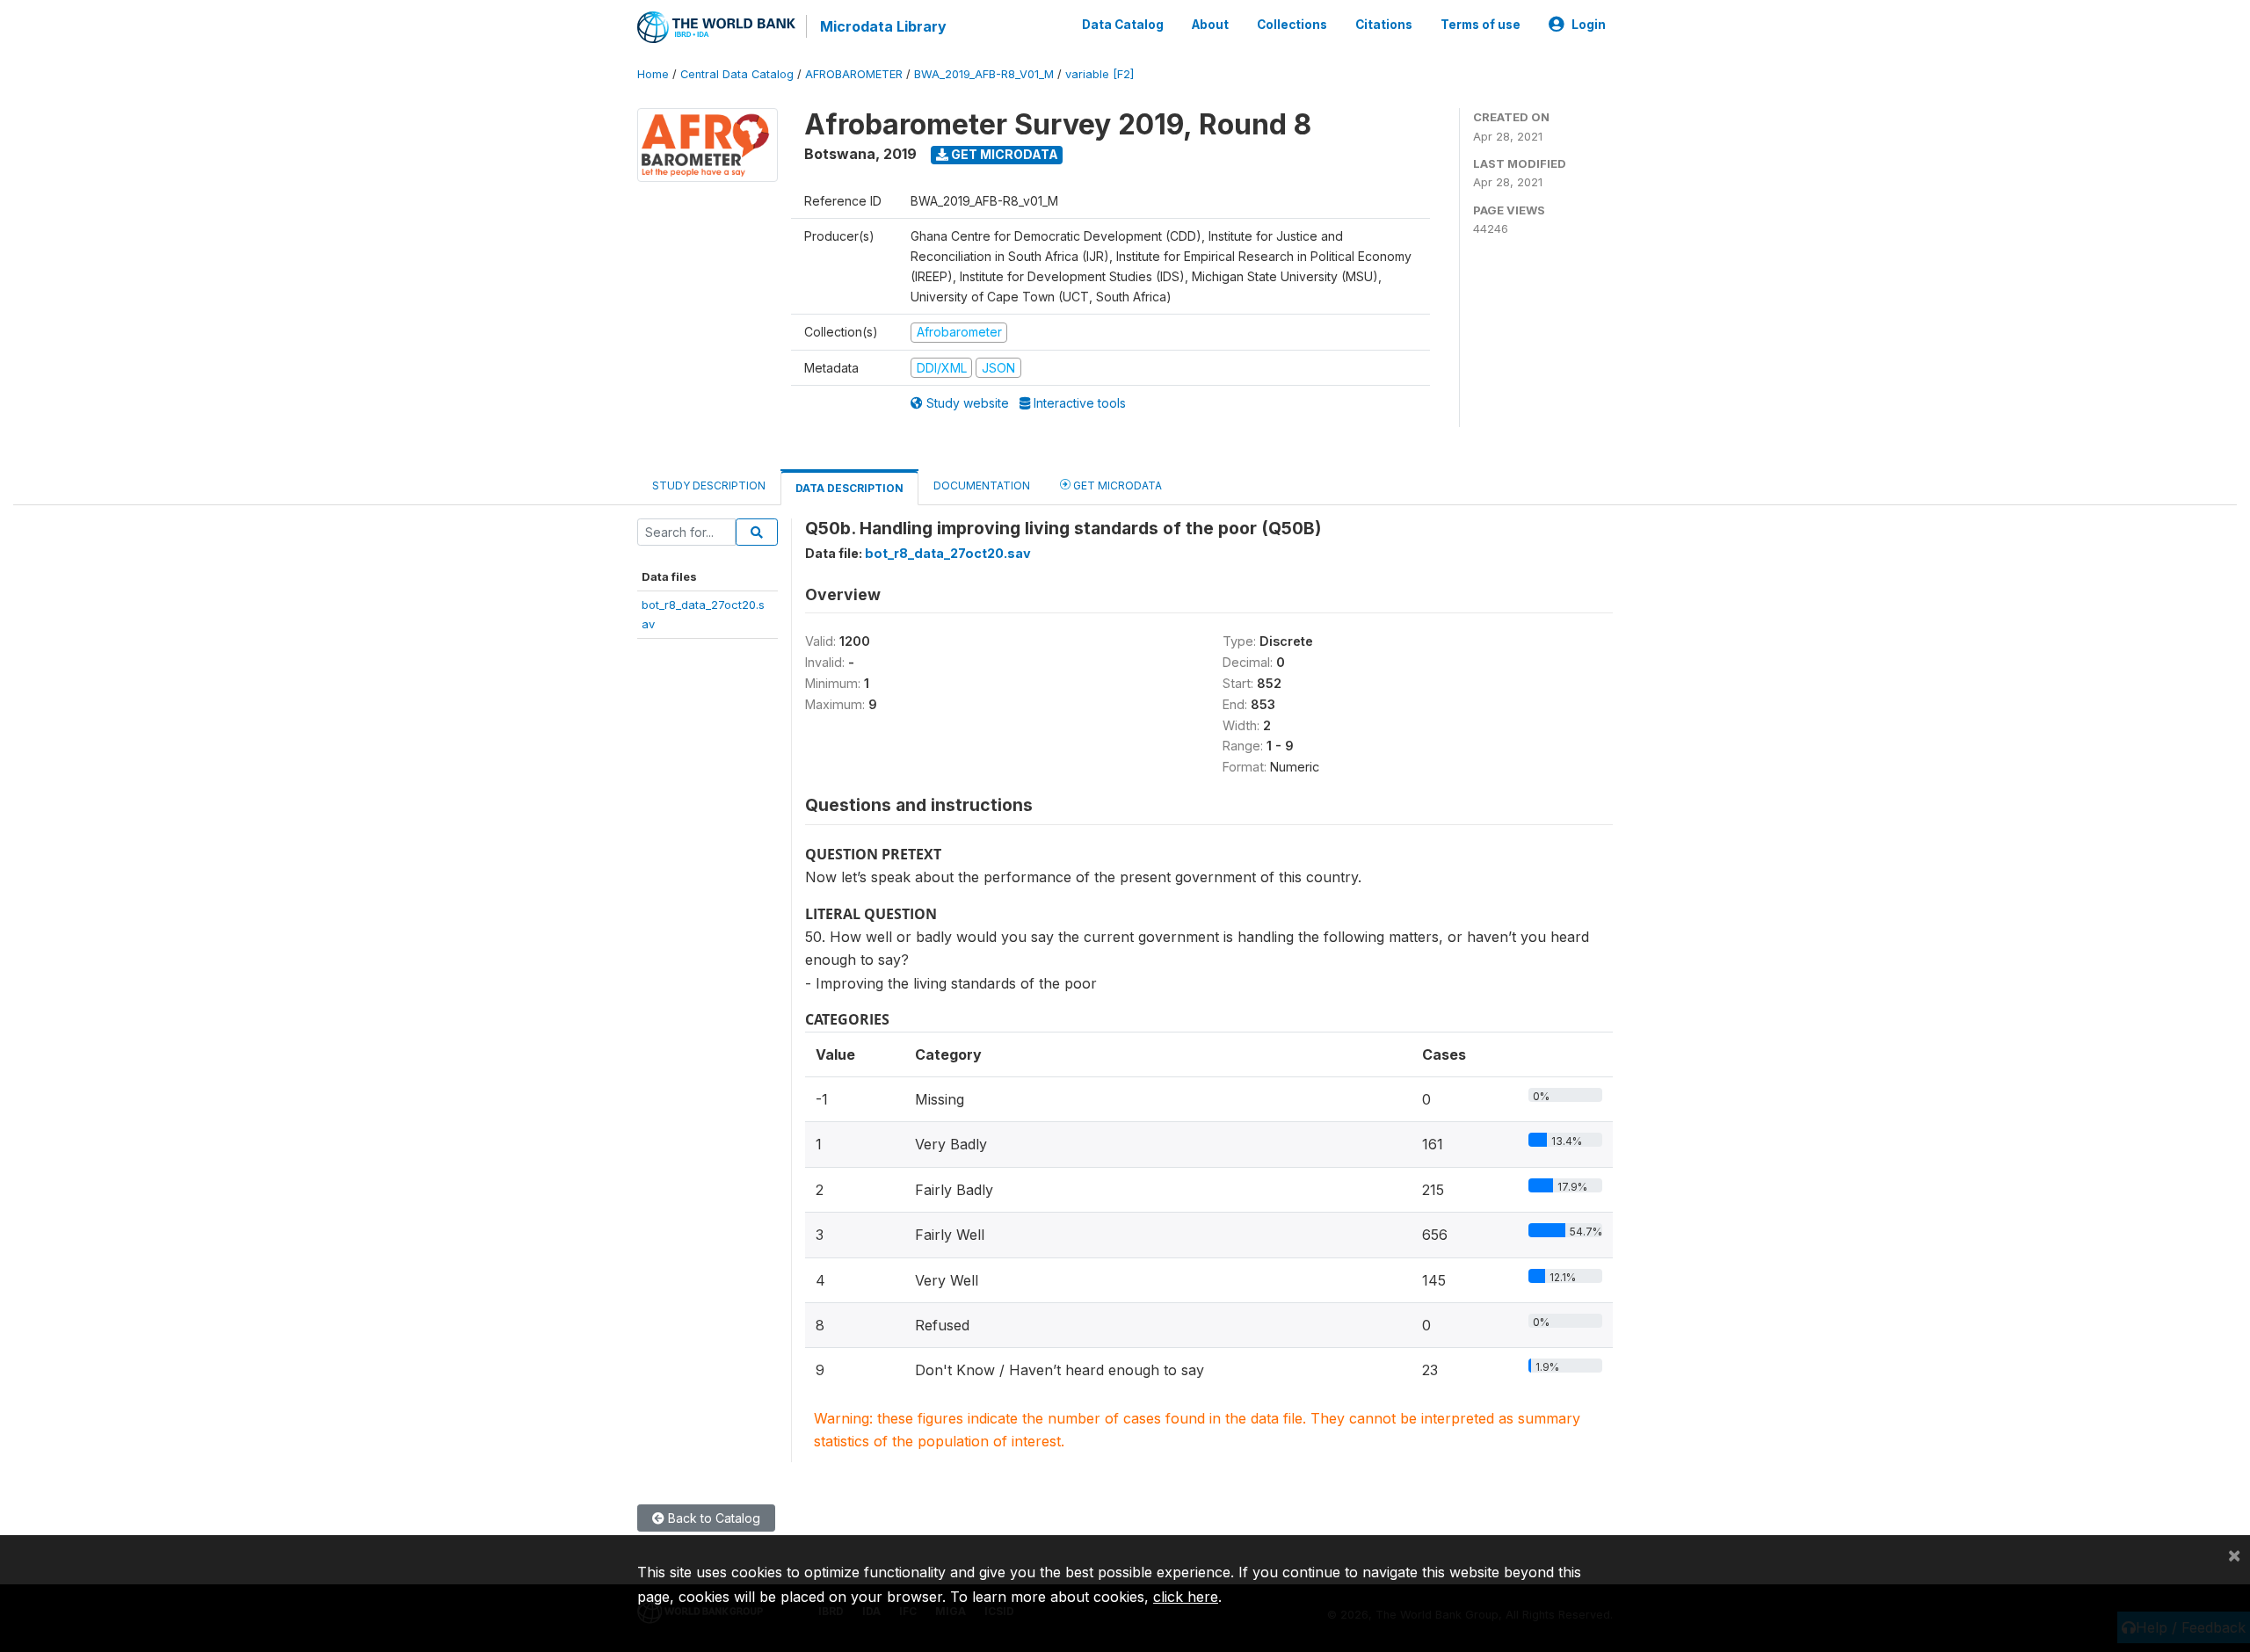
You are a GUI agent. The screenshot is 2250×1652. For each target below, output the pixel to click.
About (1210, 25)
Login (1589, 25)
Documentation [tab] (982, 485)
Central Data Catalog (737, 74)
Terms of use (1481, 25)
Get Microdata (1003, 154)
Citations (1384, 25)
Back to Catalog (712, 1518)
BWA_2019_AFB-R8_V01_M (984, 74)
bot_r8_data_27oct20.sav (948, 553)
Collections (1292, 25)
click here (1186, 1597)
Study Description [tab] (709, 485)
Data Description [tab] (849, 488)
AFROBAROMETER (854, 74)
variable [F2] (1100, 74)
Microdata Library (883, 26)
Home (653, 74)
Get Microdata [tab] (1116, 485)
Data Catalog (1123, 25)
